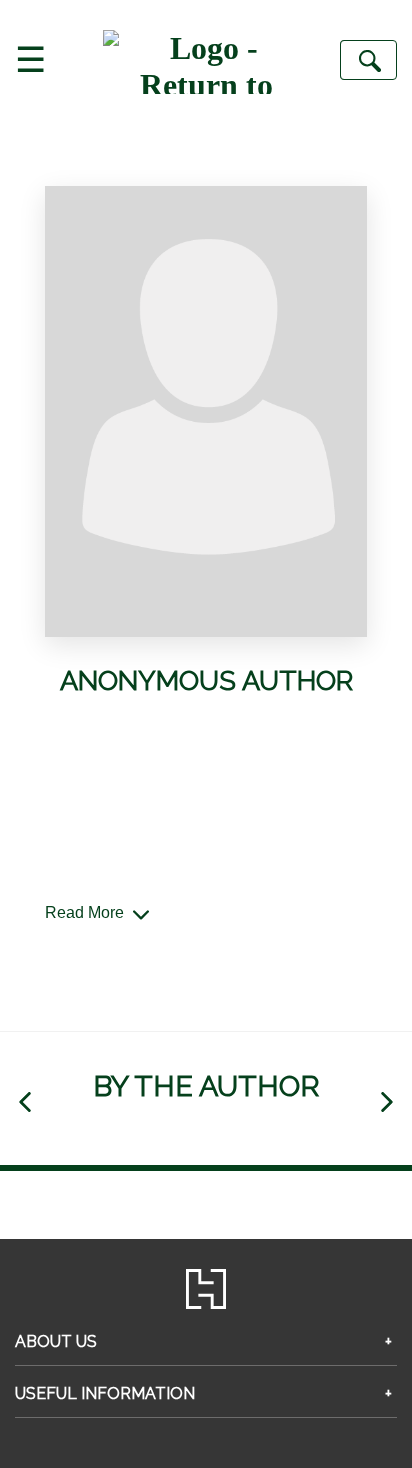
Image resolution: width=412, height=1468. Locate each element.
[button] (25, 1101)
